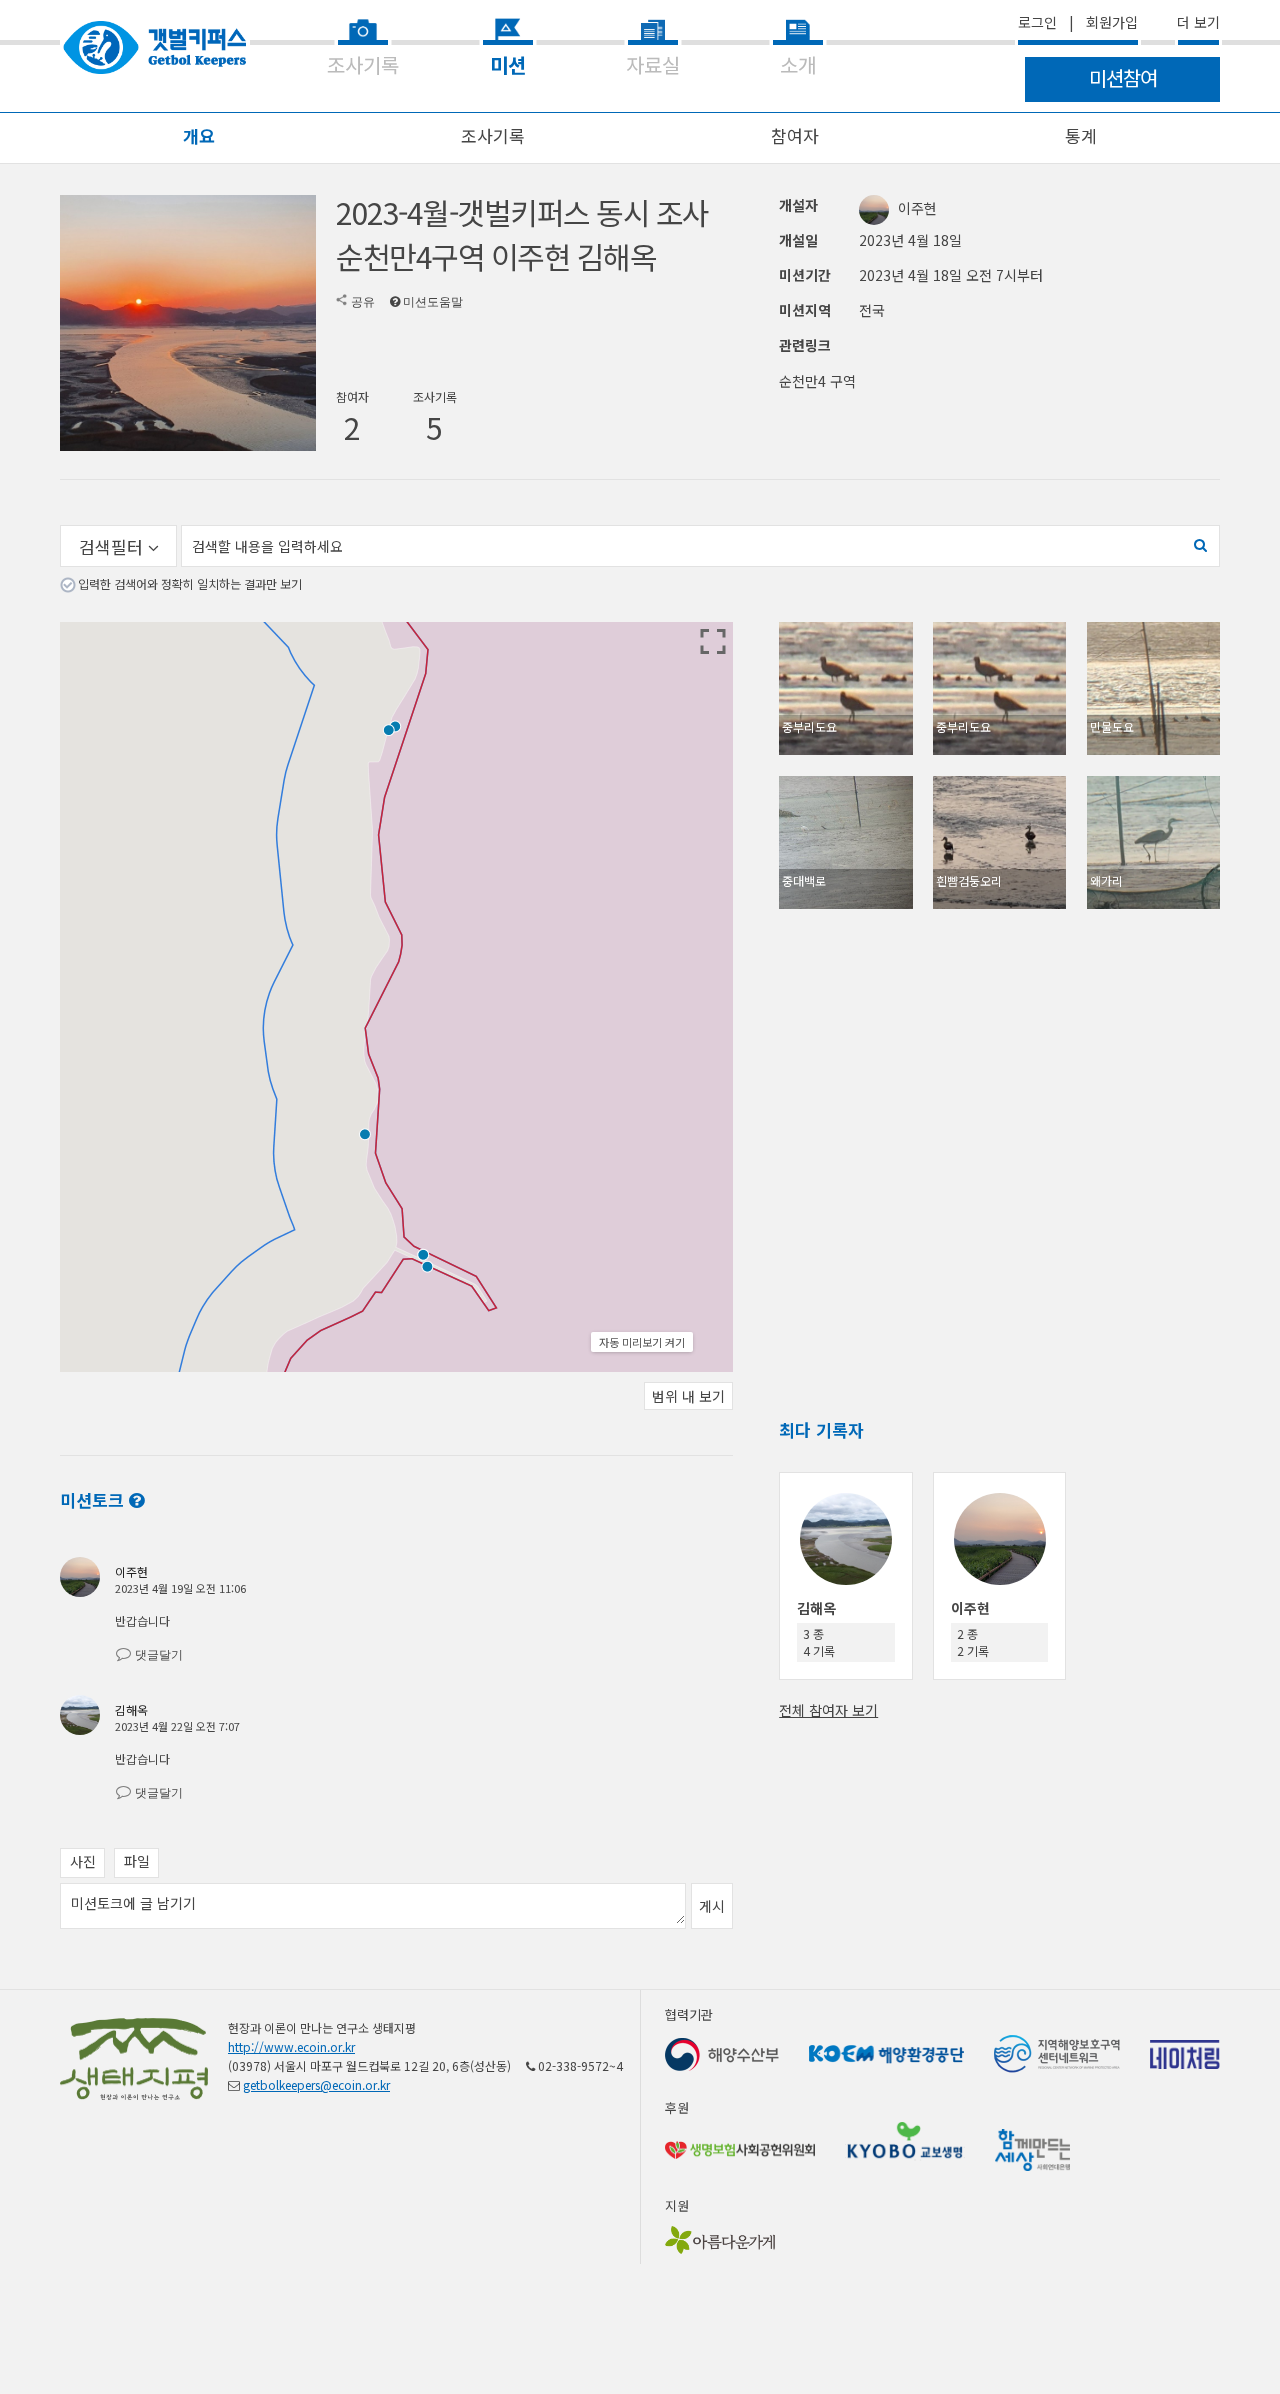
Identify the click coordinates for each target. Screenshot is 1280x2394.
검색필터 (113, 546)
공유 (363, 302)
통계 (1081, 135)
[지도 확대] (713, 642)
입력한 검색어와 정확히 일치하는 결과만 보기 (190, 583)
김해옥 (131, 1709)
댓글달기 (159, 1655)
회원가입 (1112, 22)
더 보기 (1198, 22)
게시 (712, 1906)
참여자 (795, 135)
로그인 (1037, 22)
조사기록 (493, 135)
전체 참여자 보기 (828, 1710)
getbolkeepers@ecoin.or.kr (316, 2084)
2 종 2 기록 (973, 1642)
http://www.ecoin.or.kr (291, 2046)
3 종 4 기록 (819, 1642)
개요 (199, 135)
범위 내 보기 (688, 1396)
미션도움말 (433, 302)
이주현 (917, 208)
